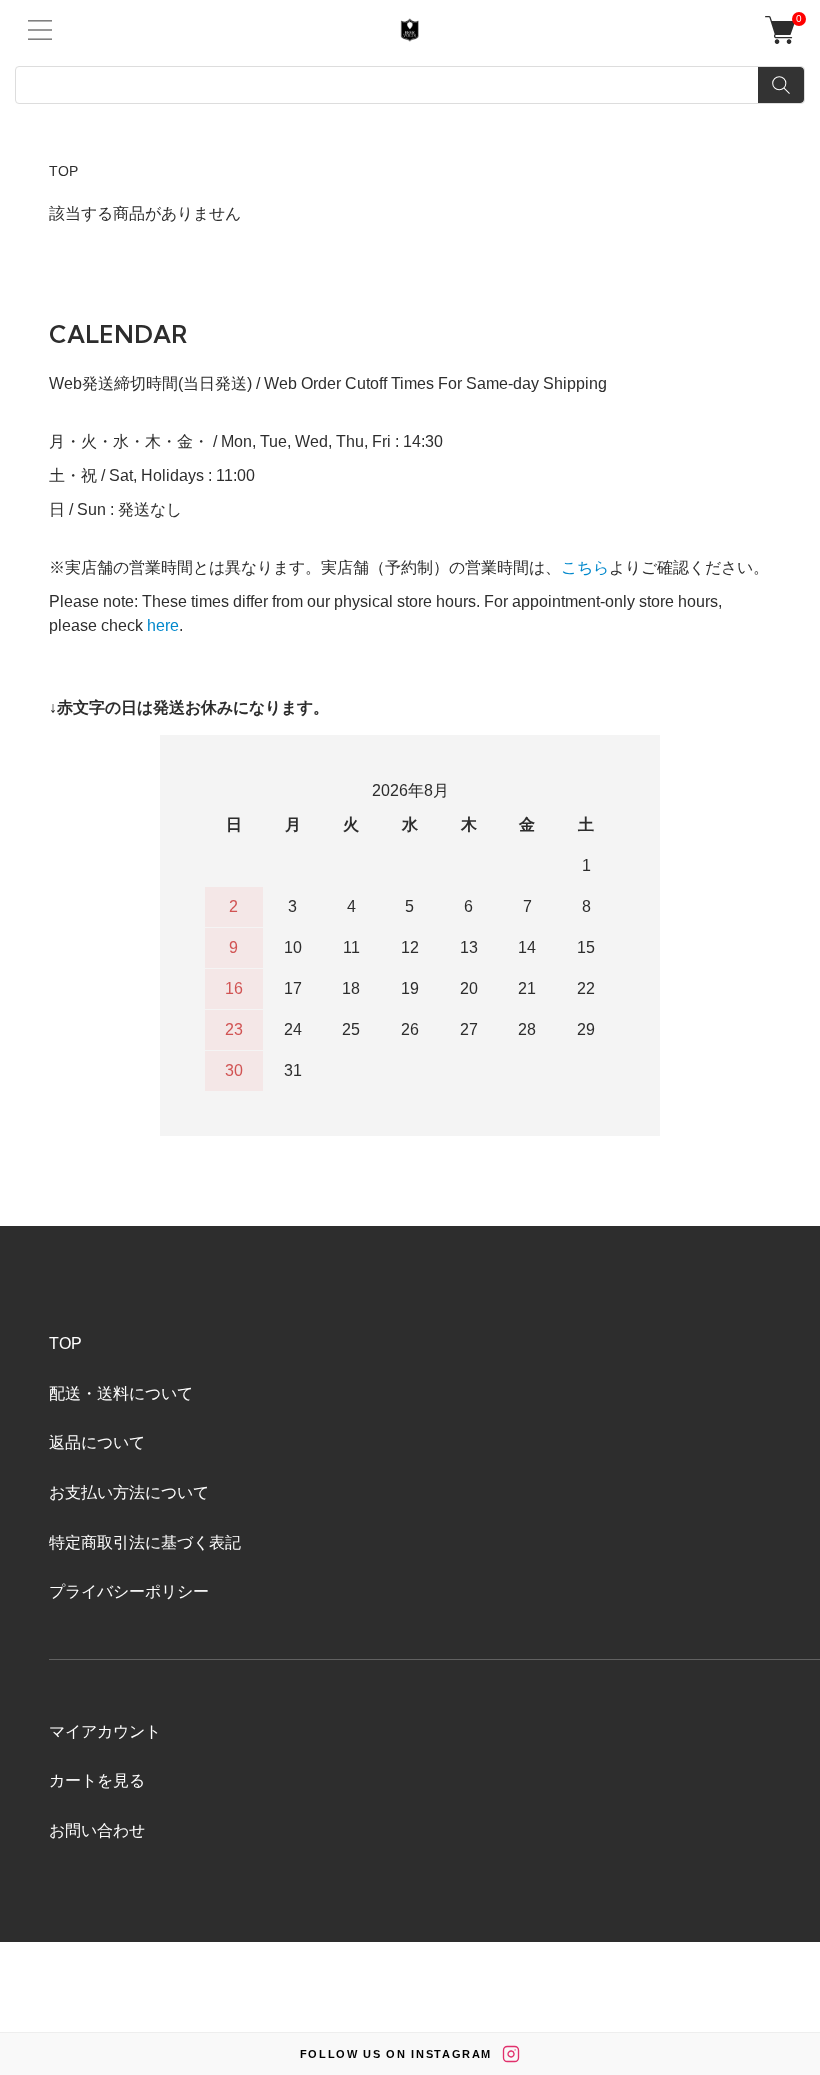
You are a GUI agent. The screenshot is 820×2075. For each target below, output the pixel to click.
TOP (63, 171)
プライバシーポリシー (129, 1591)
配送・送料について (121, 1393)
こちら (585, 567)
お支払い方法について (129, 1492)
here (163, 625)
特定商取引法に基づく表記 (145, 1542)
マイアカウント (105, 1731)
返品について (97, 1442)
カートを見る (97, 1780)
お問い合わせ (97, 1830)
